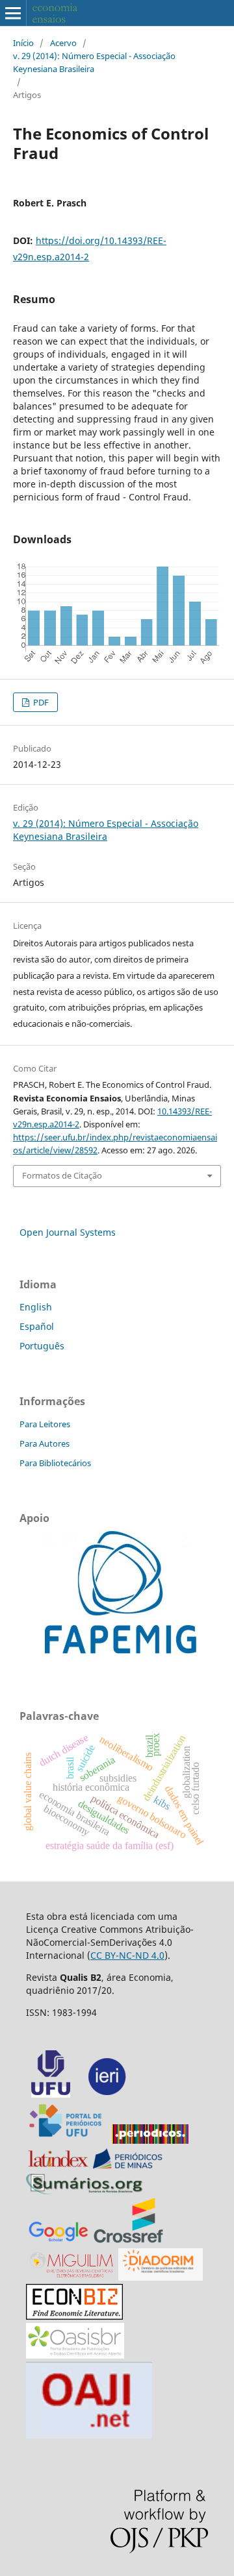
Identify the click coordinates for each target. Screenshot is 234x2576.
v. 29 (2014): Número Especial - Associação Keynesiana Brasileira (94, 62)
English (36, 1307)
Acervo (63, 43)
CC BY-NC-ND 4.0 (127, 1955)
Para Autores (45, 1443)
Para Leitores (45, 1424)
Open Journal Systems (68, 1232)
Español (37, 1326)
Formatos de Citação (62, 1175)
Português (42, 1346)
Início (23, 43)
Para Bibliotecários (55, 1463)
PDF (40, 702)
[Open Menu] (13, 13)
